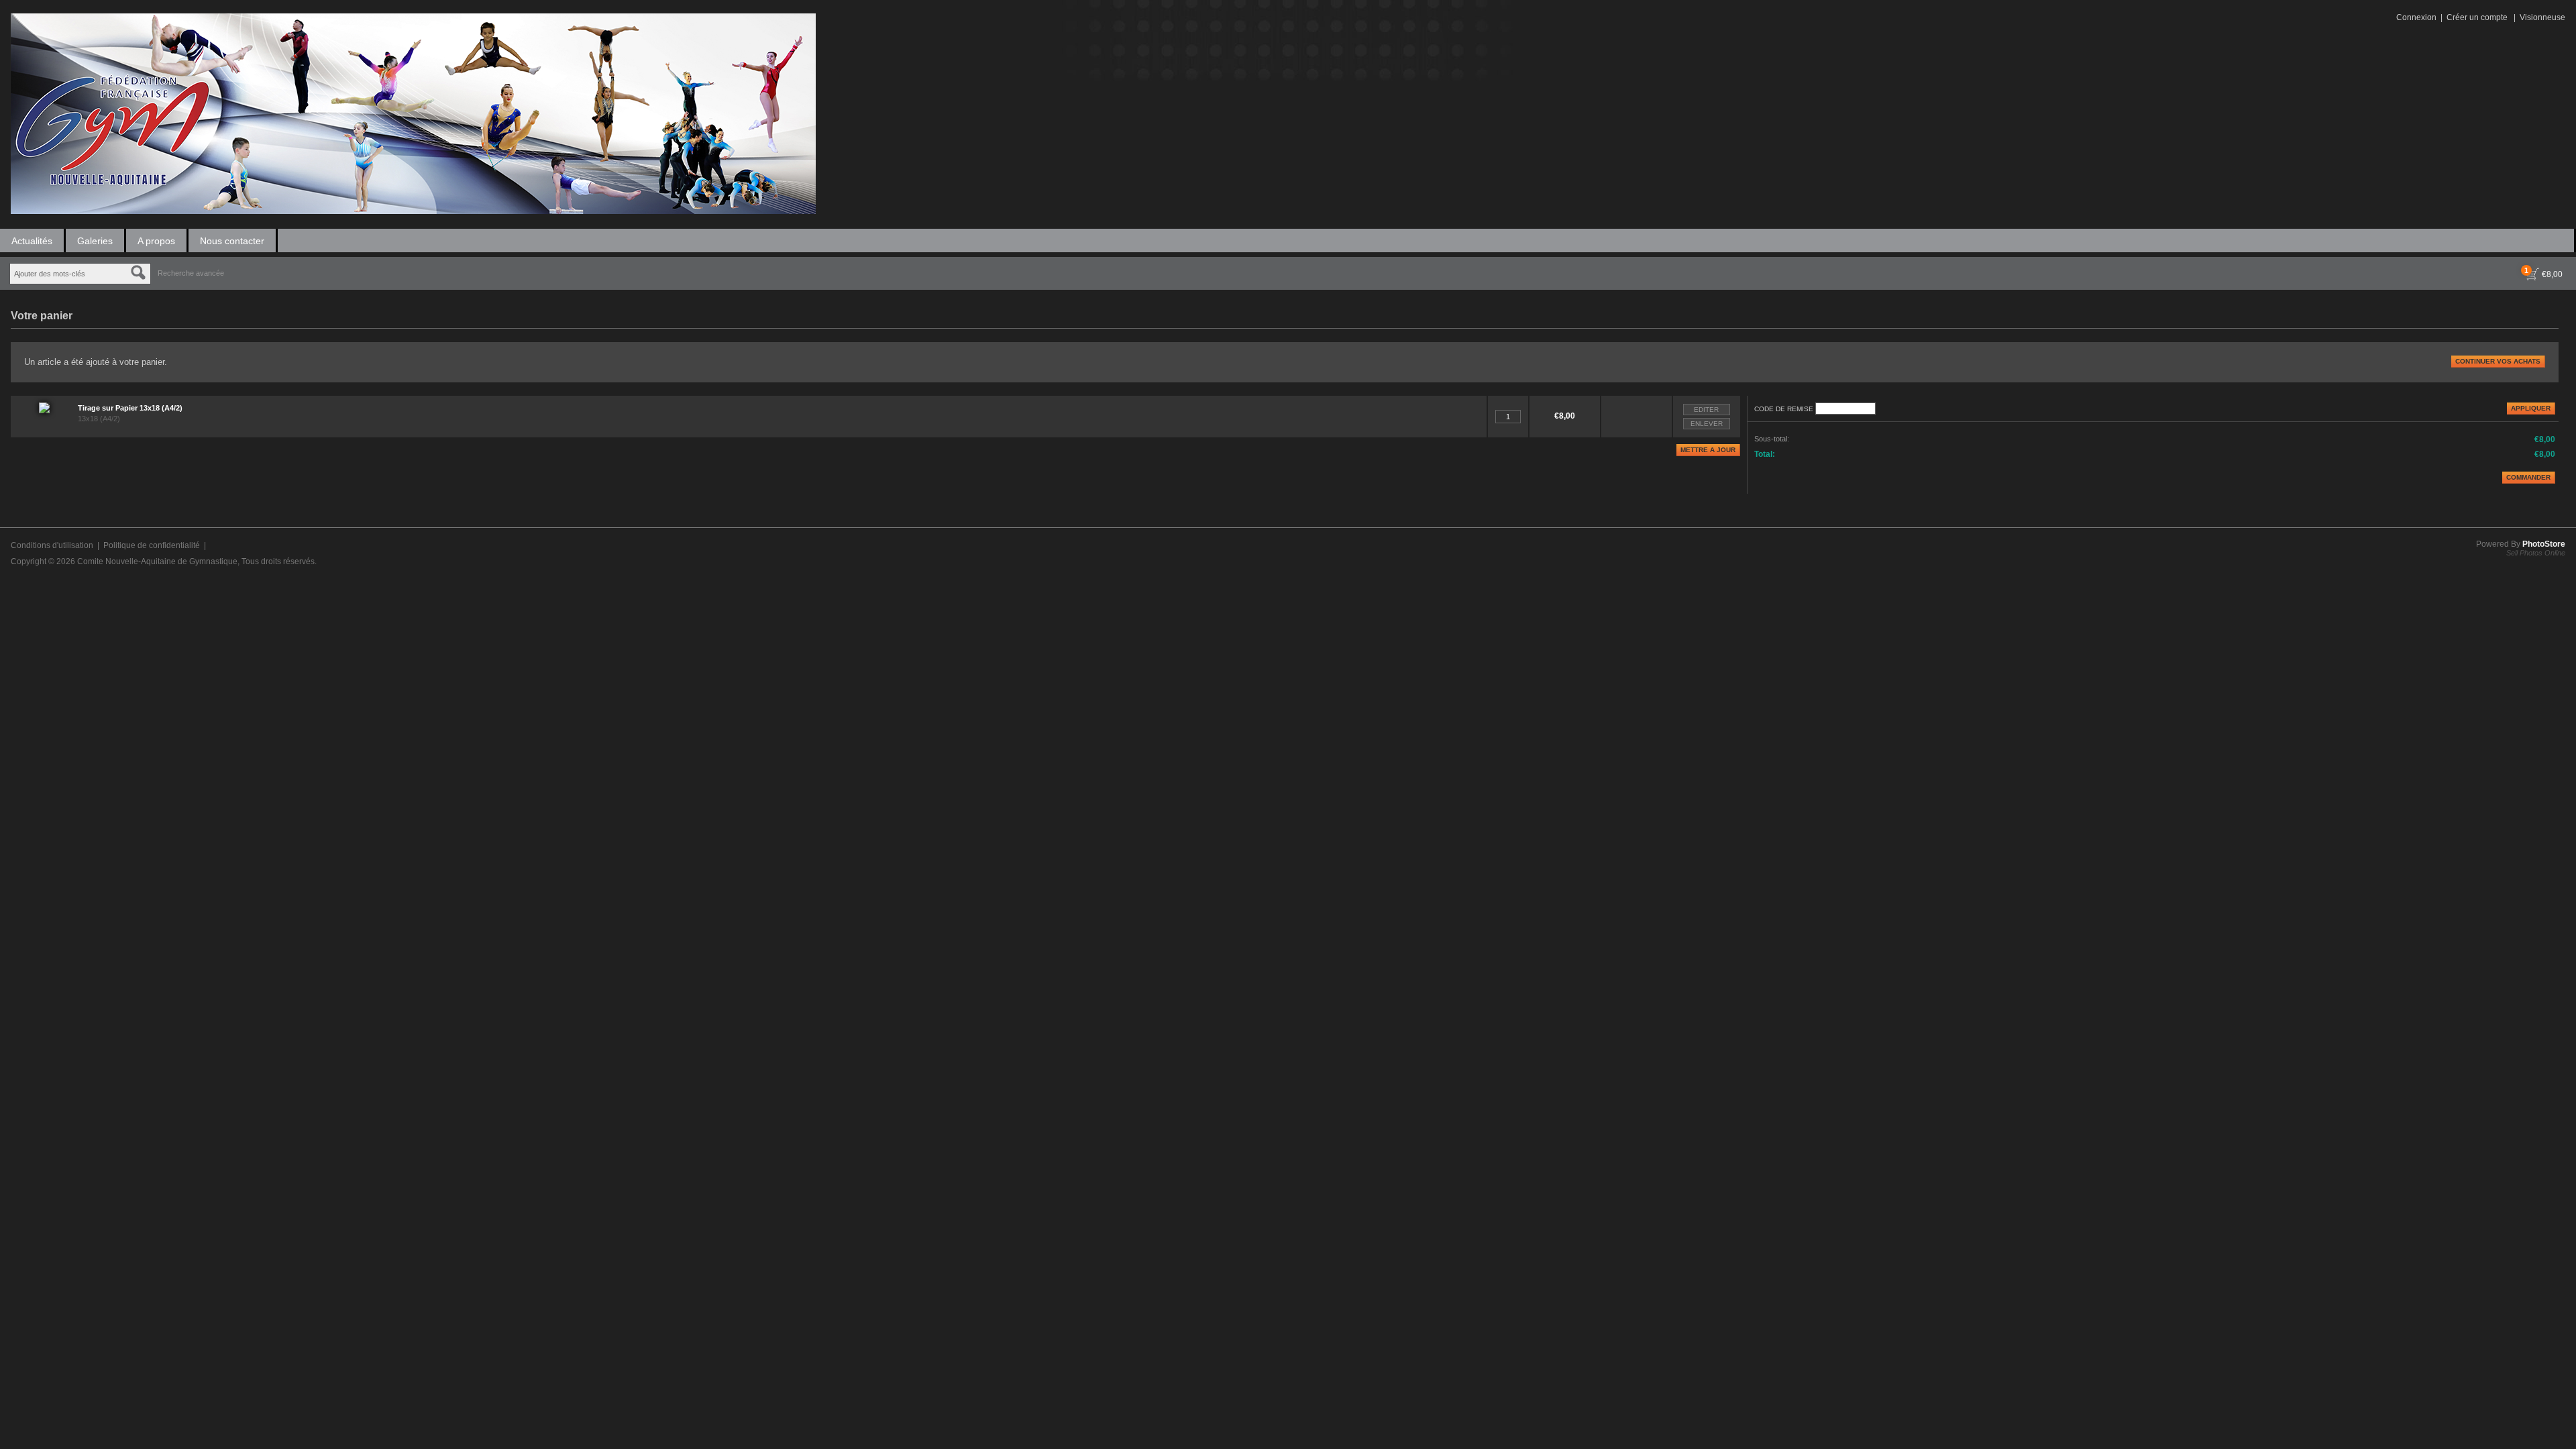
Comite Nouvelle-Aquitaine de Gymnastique (157, 561)
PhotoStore (2544, 544)
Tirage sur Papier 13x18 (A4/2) (130, 408)
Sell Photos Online (2536, 553)
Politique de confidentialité (152, 545)
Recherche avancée (191, 273)
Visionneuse (2542, 17)
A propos (156, 241)
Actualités (32, 241)
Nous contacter (232, 241)
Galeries (95, 241)
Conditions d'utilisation (52, 545)
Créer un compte (2477, 17)
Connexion (2416, 17)
